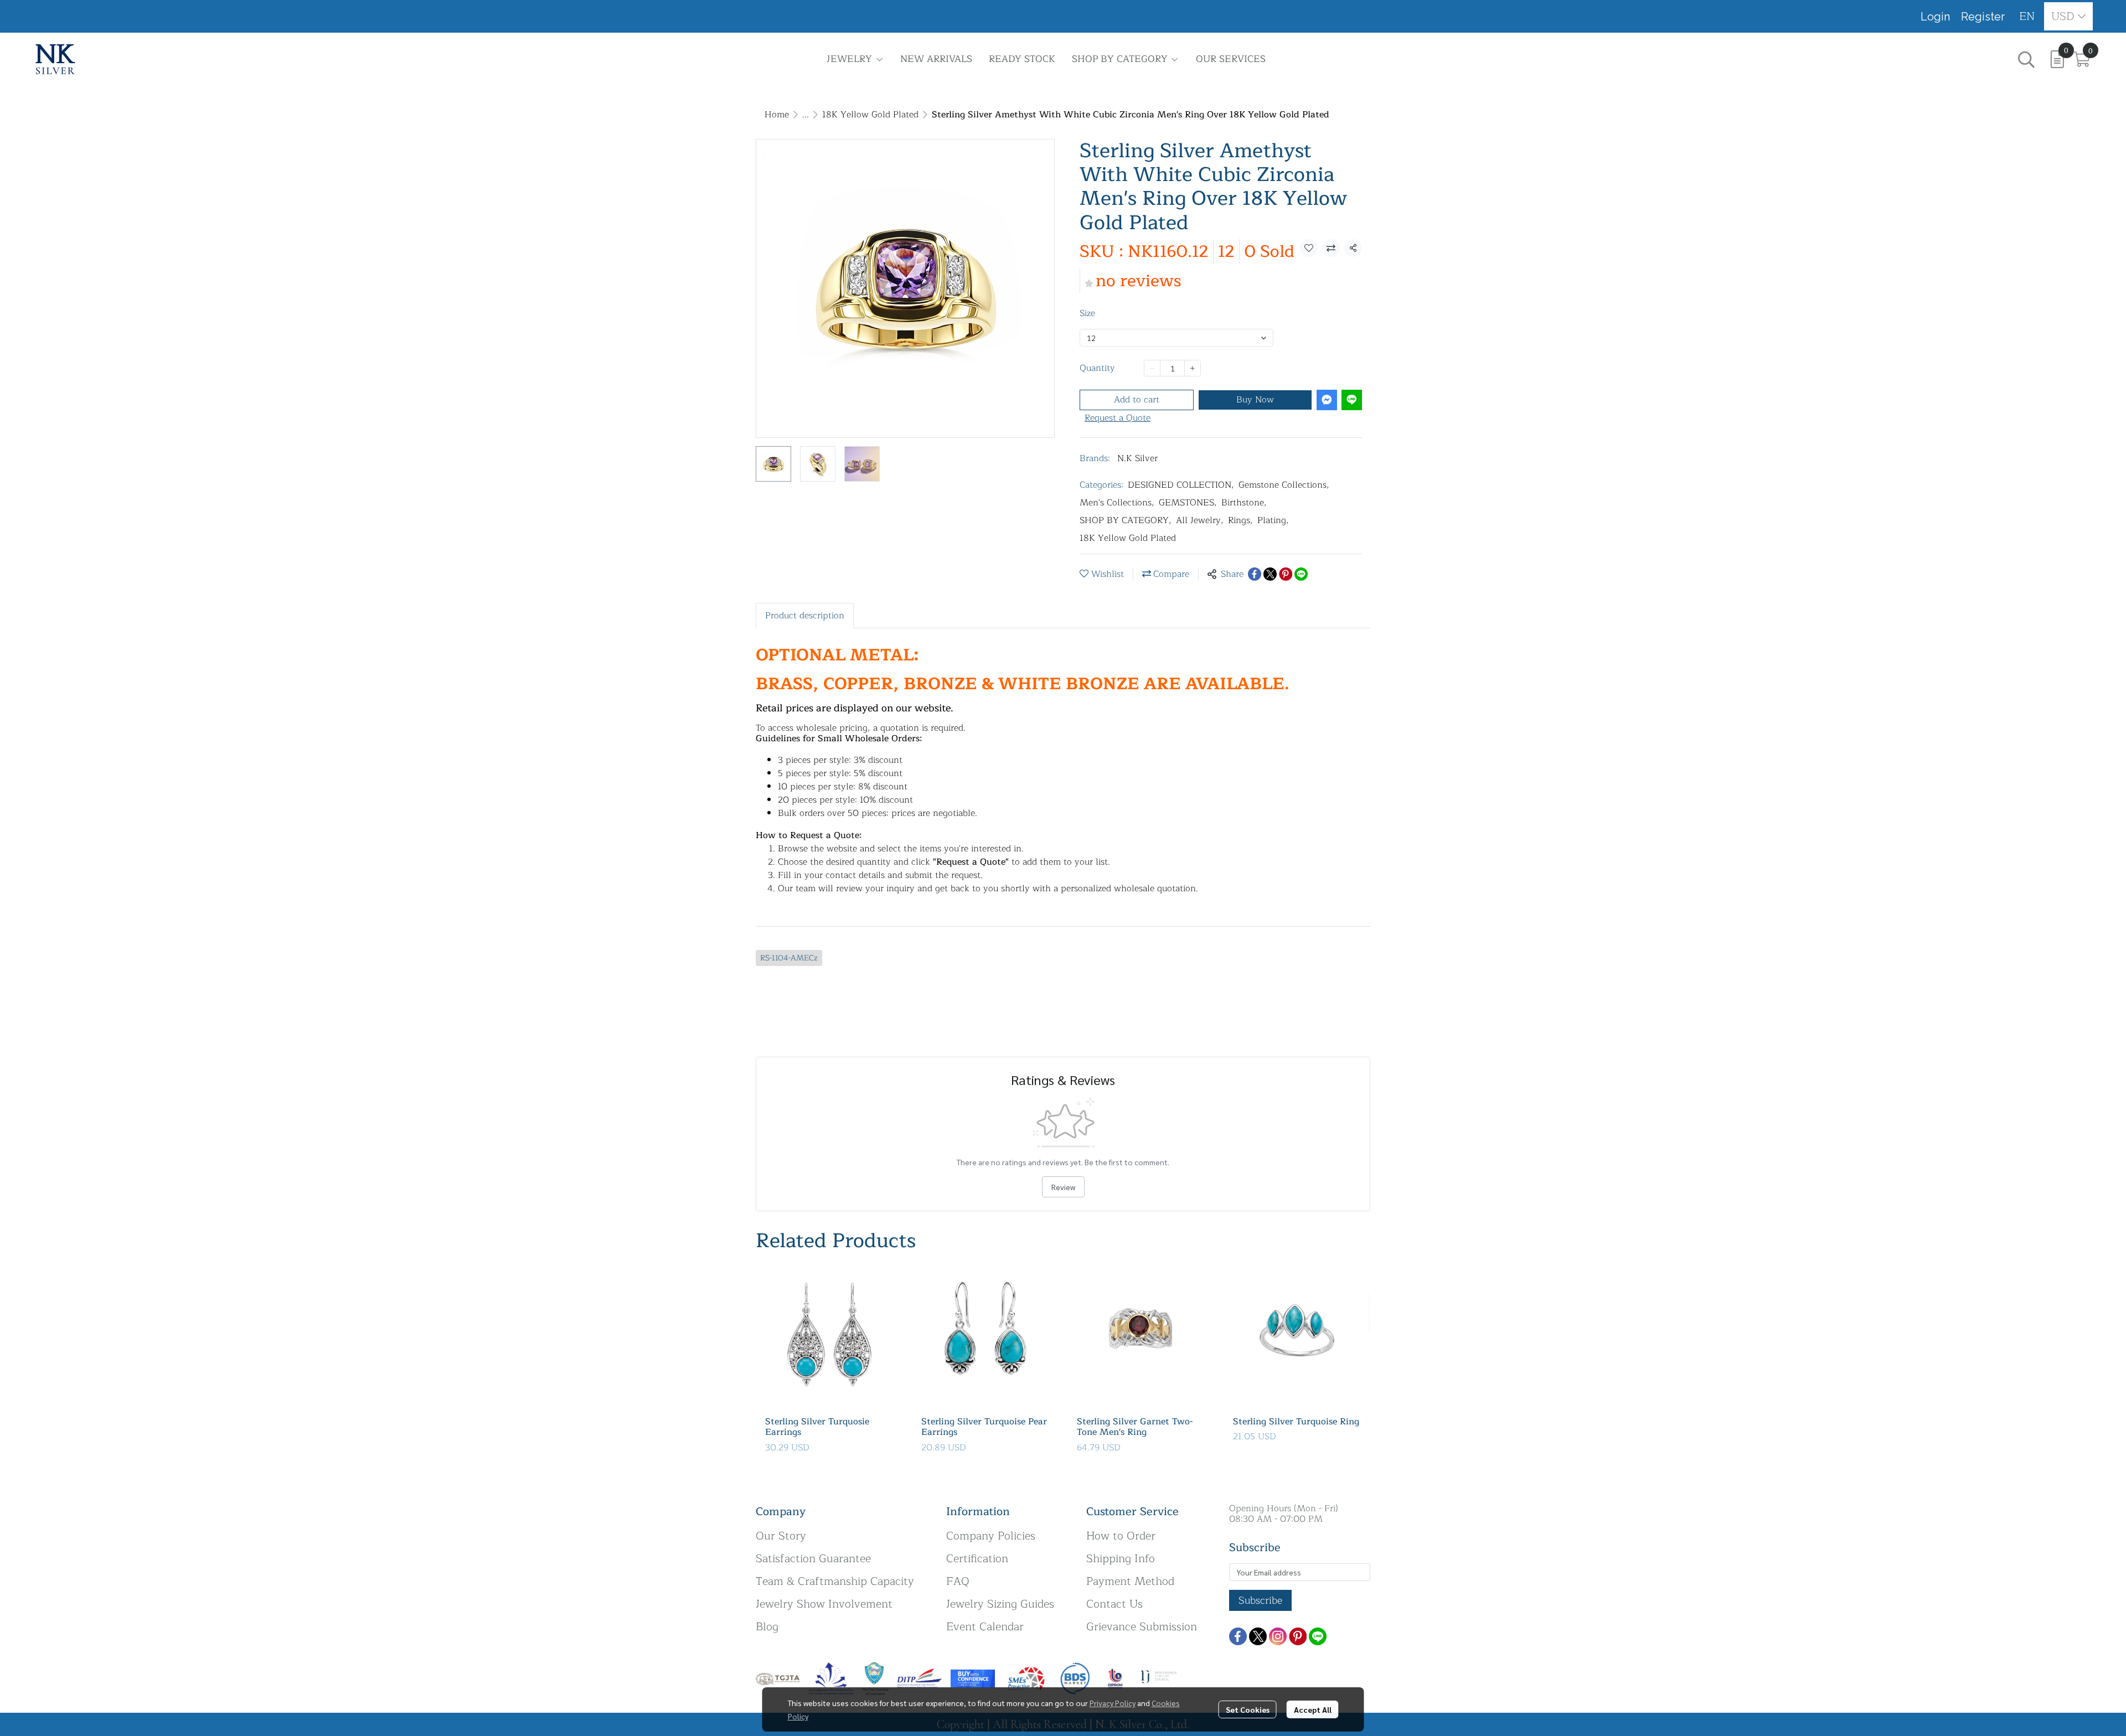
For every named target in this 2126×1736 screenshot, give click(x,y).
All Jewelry (1200, 520)
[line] (1318, 1636)
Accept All (1313, 1709)
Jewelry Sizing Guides (1000, 1604)
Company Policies (991, 1536)
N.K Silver (1137, 458)
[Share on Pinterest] (1286, 574)
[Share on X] (1270, 574)
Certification (977, 1559)
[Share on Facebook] (1255, 574)
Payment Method (1130, 1581)
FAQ (958, 1581)
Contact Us (1114, 1604)
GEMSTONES (1188, 503)
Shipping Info (1121, 1559)
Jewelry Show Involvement (824, 1604)
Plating (1273, 520)
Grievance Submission (1142, 1627)
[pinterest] (1298, 1636)
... (806, 115)
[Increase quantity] (1193, 368)
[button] (2027, 16)
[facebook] (1238, 1636)
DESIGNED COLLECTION (1181, 485)
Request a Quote (1118, 418)
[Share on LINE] (1301, 574)
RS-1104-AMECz (789, 958)
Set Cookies (1248, 1709)
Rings (1240, 520)
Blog (767, 1627)
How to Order (1121, 1536)
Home (777, 115)
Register (1983, 17)
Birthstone (1244, 503)
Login (1935, 17)
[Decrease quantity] (1152, 368)
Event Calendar (985, 1627)
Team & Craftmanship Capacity (835, 1581)
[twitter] (1258, 1636)
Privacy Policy (1113, 1703)
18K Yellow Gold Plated (870, 115)
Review (1063, 1187)
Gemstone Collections (1284, 485)
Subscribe (1260, 1600)
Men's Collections (1117, 503)
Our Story (781, 1536)
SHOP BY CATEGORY (1126, 520)
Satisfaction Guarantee (813, 1559)
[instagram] (1278, 1636)
